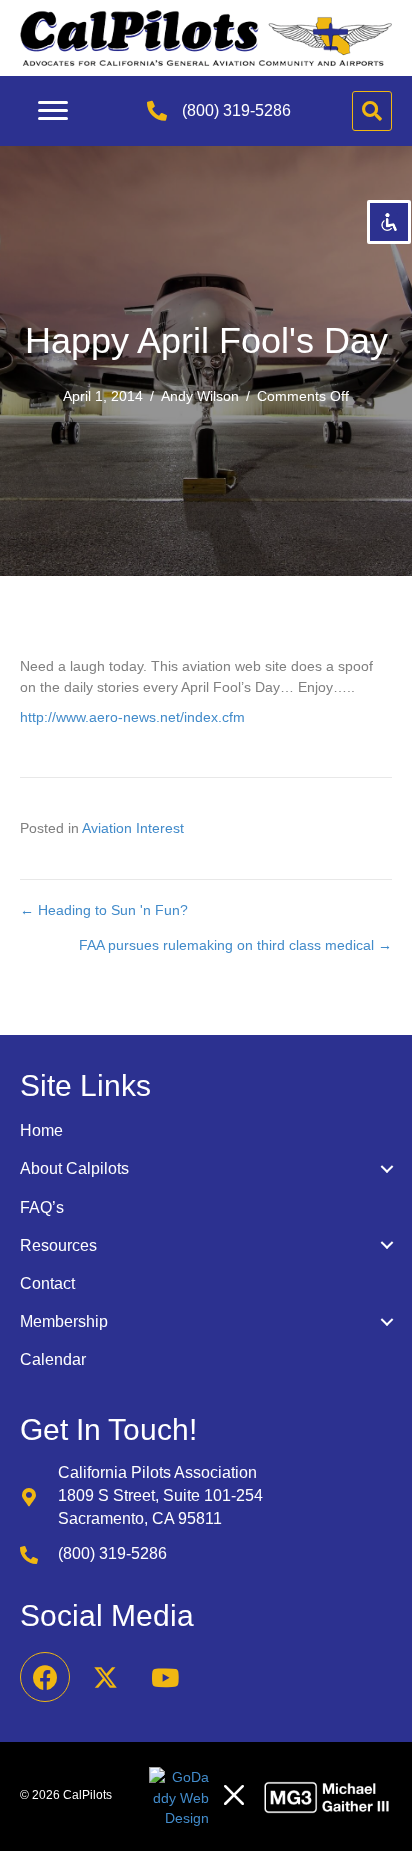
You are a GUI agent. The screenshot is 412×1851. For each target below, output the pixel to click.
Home (41, 1130)
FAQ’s (42, 1207)
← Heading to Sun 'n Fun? (104, 910)
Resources (58, 1245)
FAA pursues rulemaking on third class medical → (235, 945)
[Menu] (53, 111)
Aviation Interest (133, 828)
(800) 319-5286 (236, 110)
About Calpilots (74, 1168)
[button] (45, 1677)
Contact (47, 1283)
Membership (64, 1321)
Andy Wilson (200, 396)
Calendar (53, 1359)
